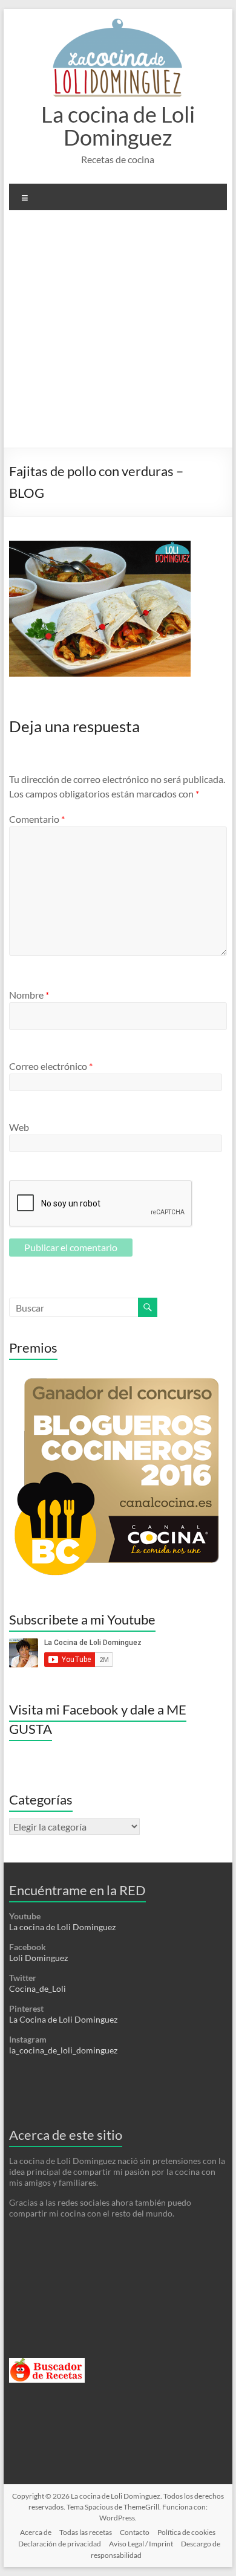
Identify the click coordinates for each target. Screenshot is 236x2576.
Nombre (29, 995)
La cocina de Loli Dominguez (118, 126)
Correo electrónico (51, 1066)
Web (19, 1127)
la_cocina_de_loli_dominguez (63, 2050)
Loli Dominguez (38, 1958)
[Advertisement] (118, 333)
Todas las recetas (86, 2532)
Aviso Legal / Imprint (141, 2544)
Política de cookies (186, 2532)
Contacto (135, 2532)
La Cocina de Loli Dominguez (63, 2019)
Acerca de (36, 2532)
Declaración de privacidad (60, 2544)
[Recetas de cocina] (47, 2363)
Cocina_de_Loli (38, 1988)
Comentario (37, 819)
